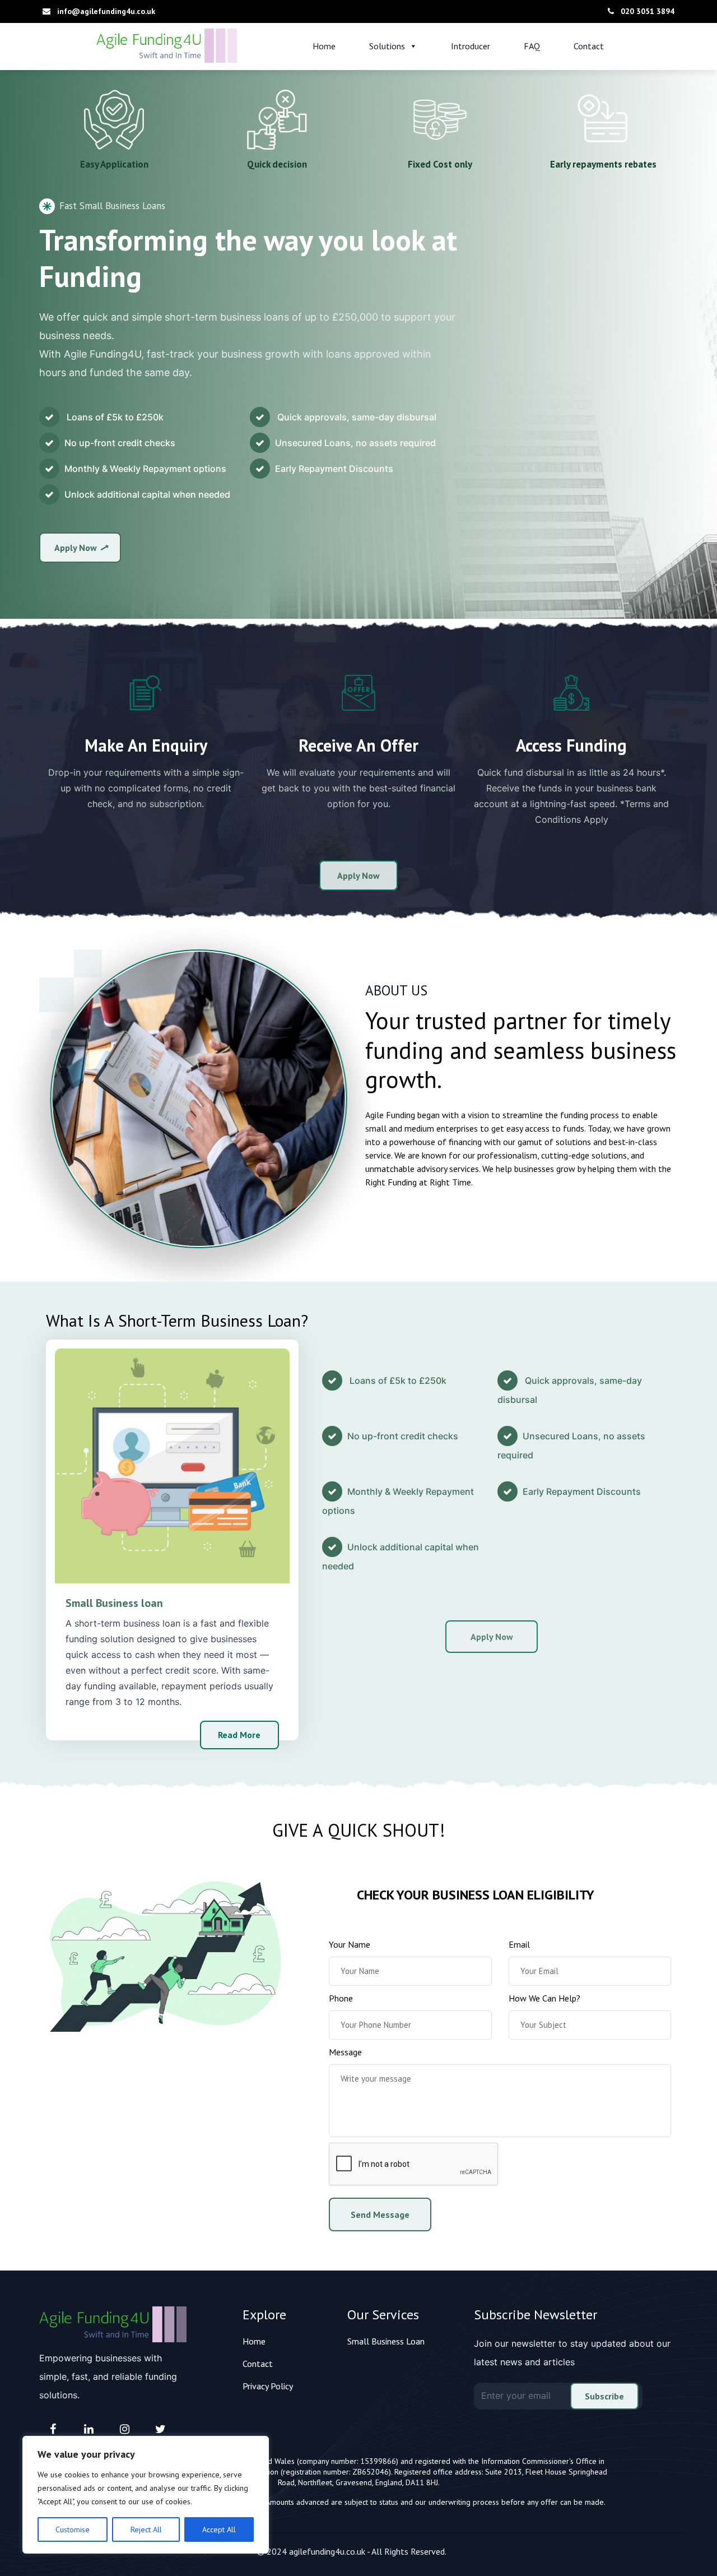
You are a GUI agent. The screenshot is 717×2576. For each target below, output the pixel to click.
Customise (73, 2529)
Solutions (387, 46)
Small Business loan (114, 1603)
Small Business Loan (386, 2341)
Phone (341, 1998)
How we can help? (544, 1998)
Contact (589, 46)
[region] (146, 2495)
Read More (239, 1735)
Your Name (350, 1944)
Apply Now (76, 548)
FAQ (532, 46)
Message (345, 2052)
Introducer (471, 46)
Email (519, 1944)
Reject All (146, 2529)
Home (324, 46)
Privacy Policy (268, 2386)
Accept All (219, 2529)
